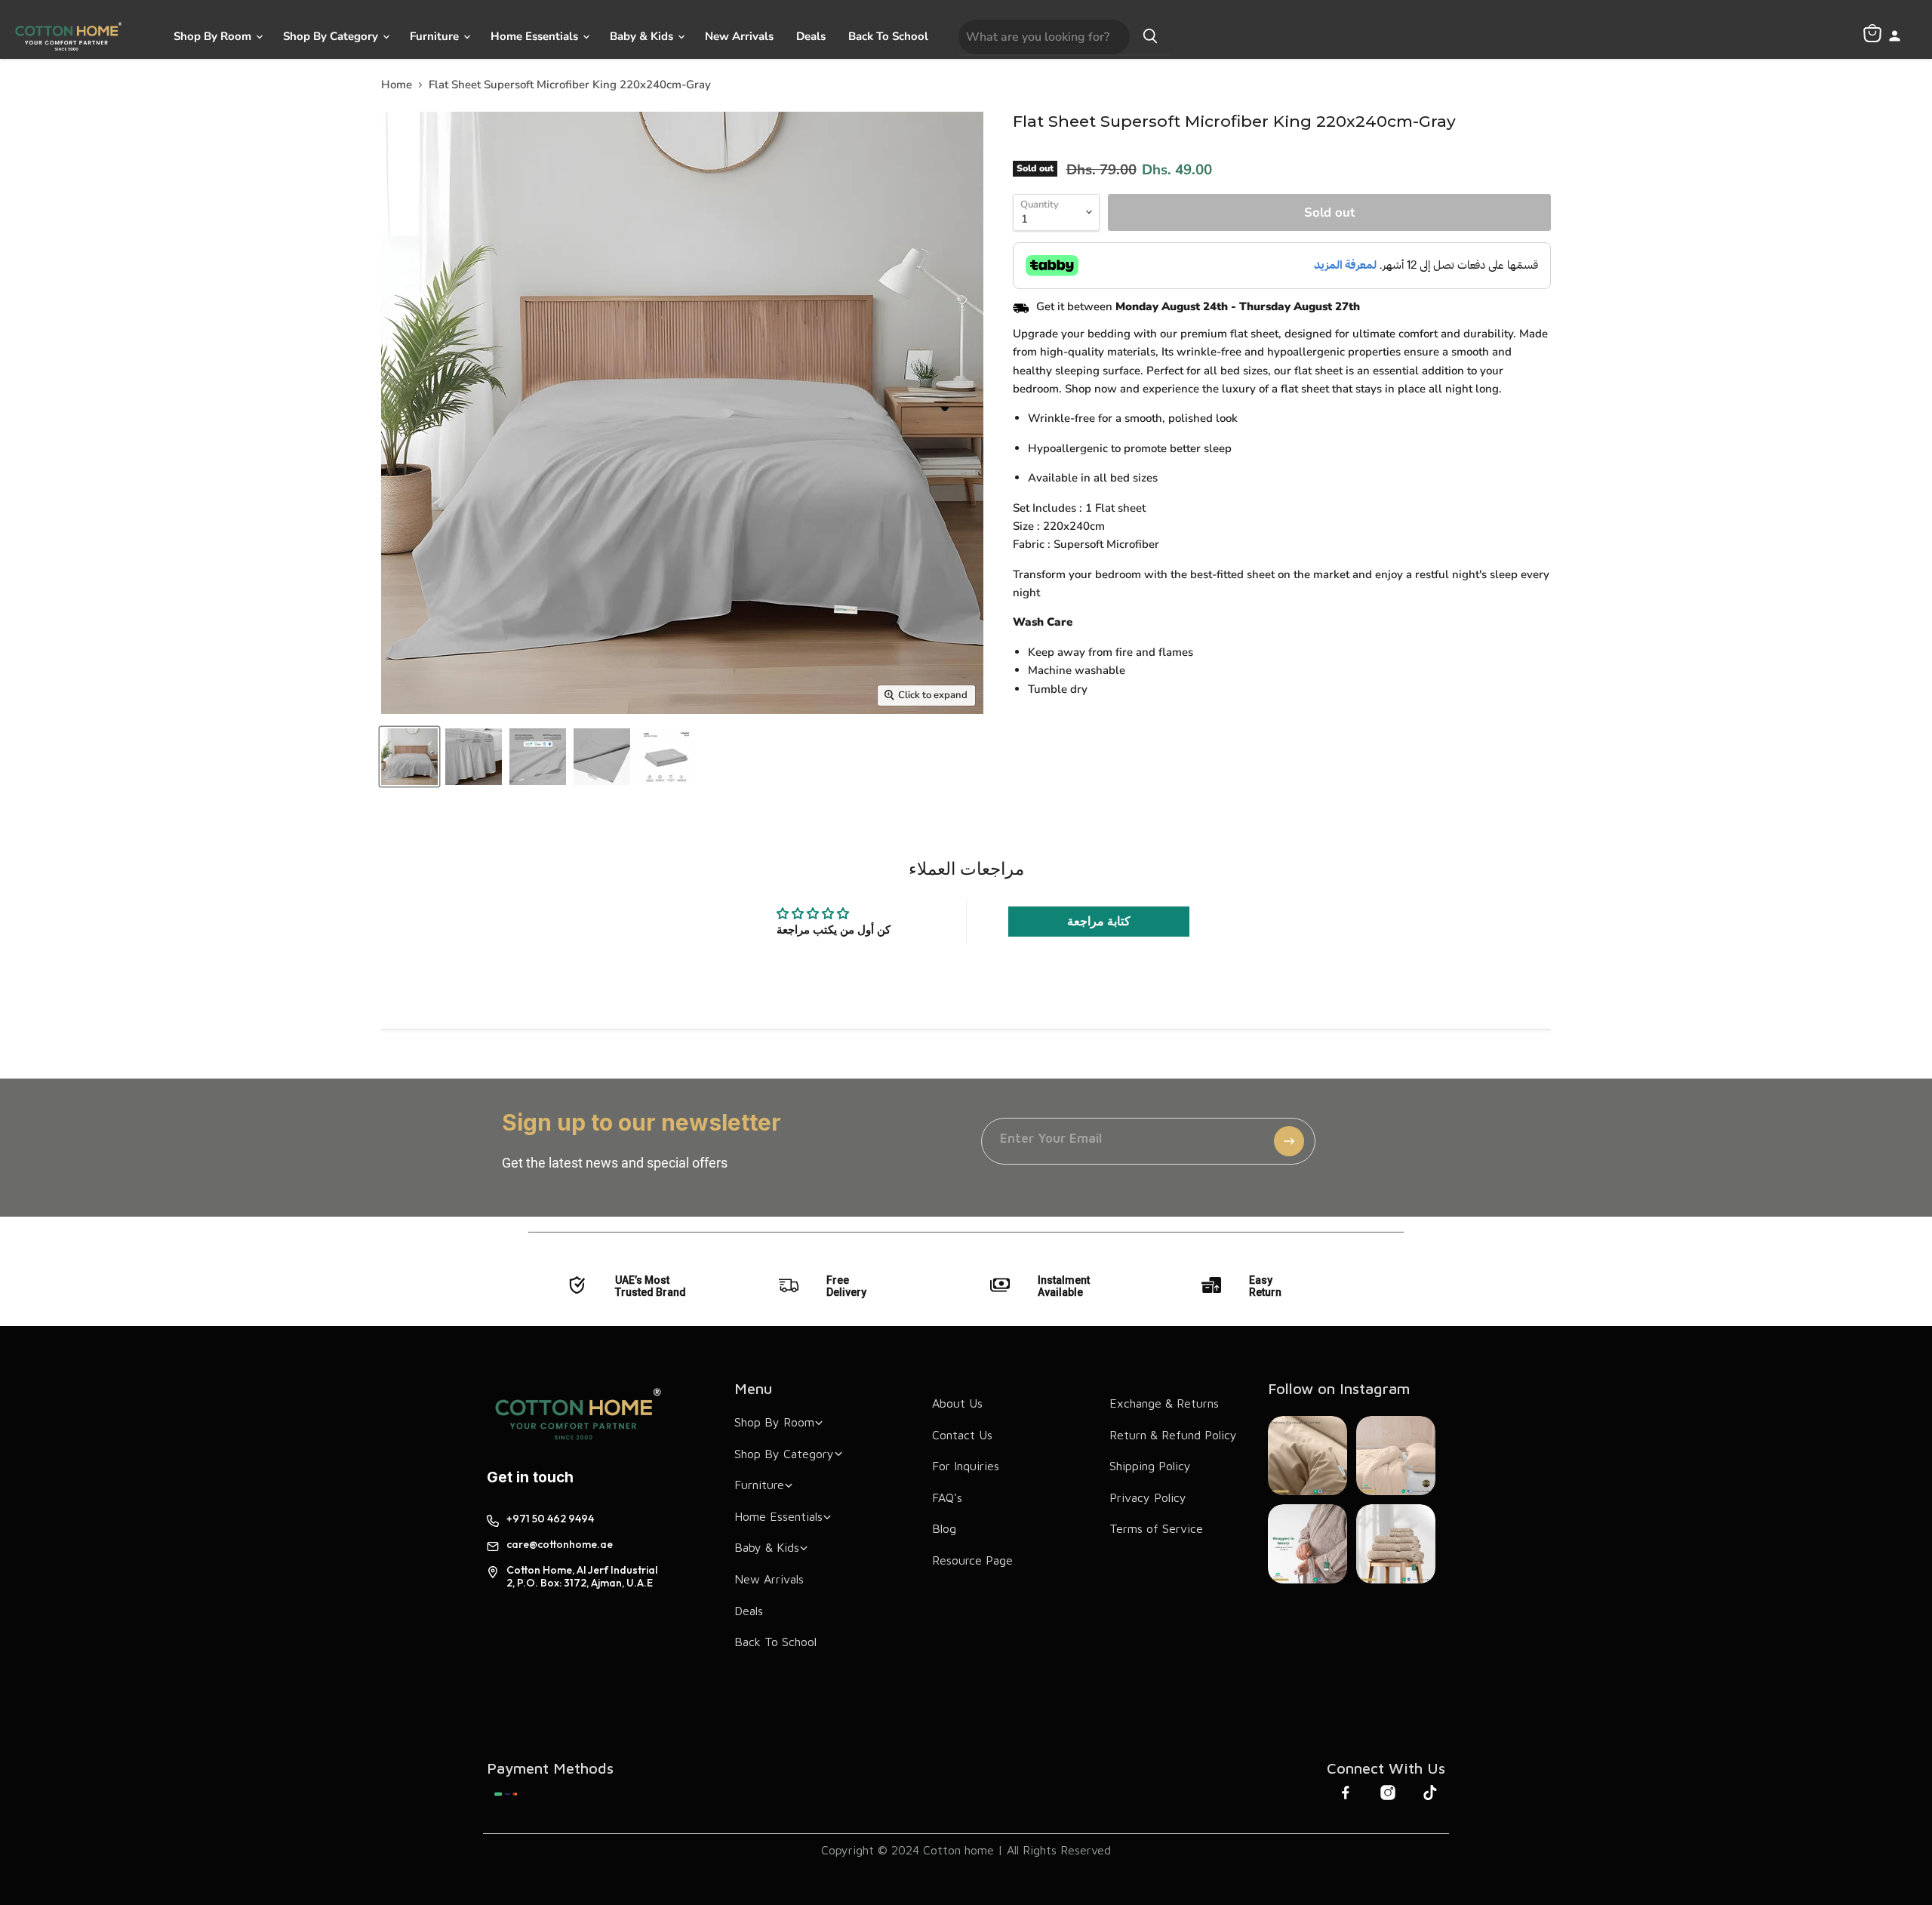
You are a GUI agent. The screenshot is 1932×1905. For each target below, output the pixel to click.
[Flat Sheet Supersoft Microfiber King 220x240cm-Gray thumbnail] (409, 757)
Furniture (436, 36)
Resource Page (972, 1560)
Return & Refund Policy (1173, 1435)
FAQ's (947, 1497)
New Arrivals (739, 36)
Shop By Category (332, 36)
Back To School (888, 36)
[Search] (1150, 37)
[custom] (506, 1794)
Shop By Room (214, 36)
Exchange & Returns (1164, 1403)
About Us (957, 1403)
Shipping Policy (1150, 1466)
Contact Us (962, 1435)
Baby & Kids (643, 36)
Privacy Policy (1148, 1497)
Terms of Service (1156, 1528)
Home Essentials (536, 36)
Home (397, 85)
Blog (944, 1528)
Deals (811, 36)
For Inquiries (966, 1466)
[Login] (1895, 37)
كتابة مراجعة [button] (1099, 922)
